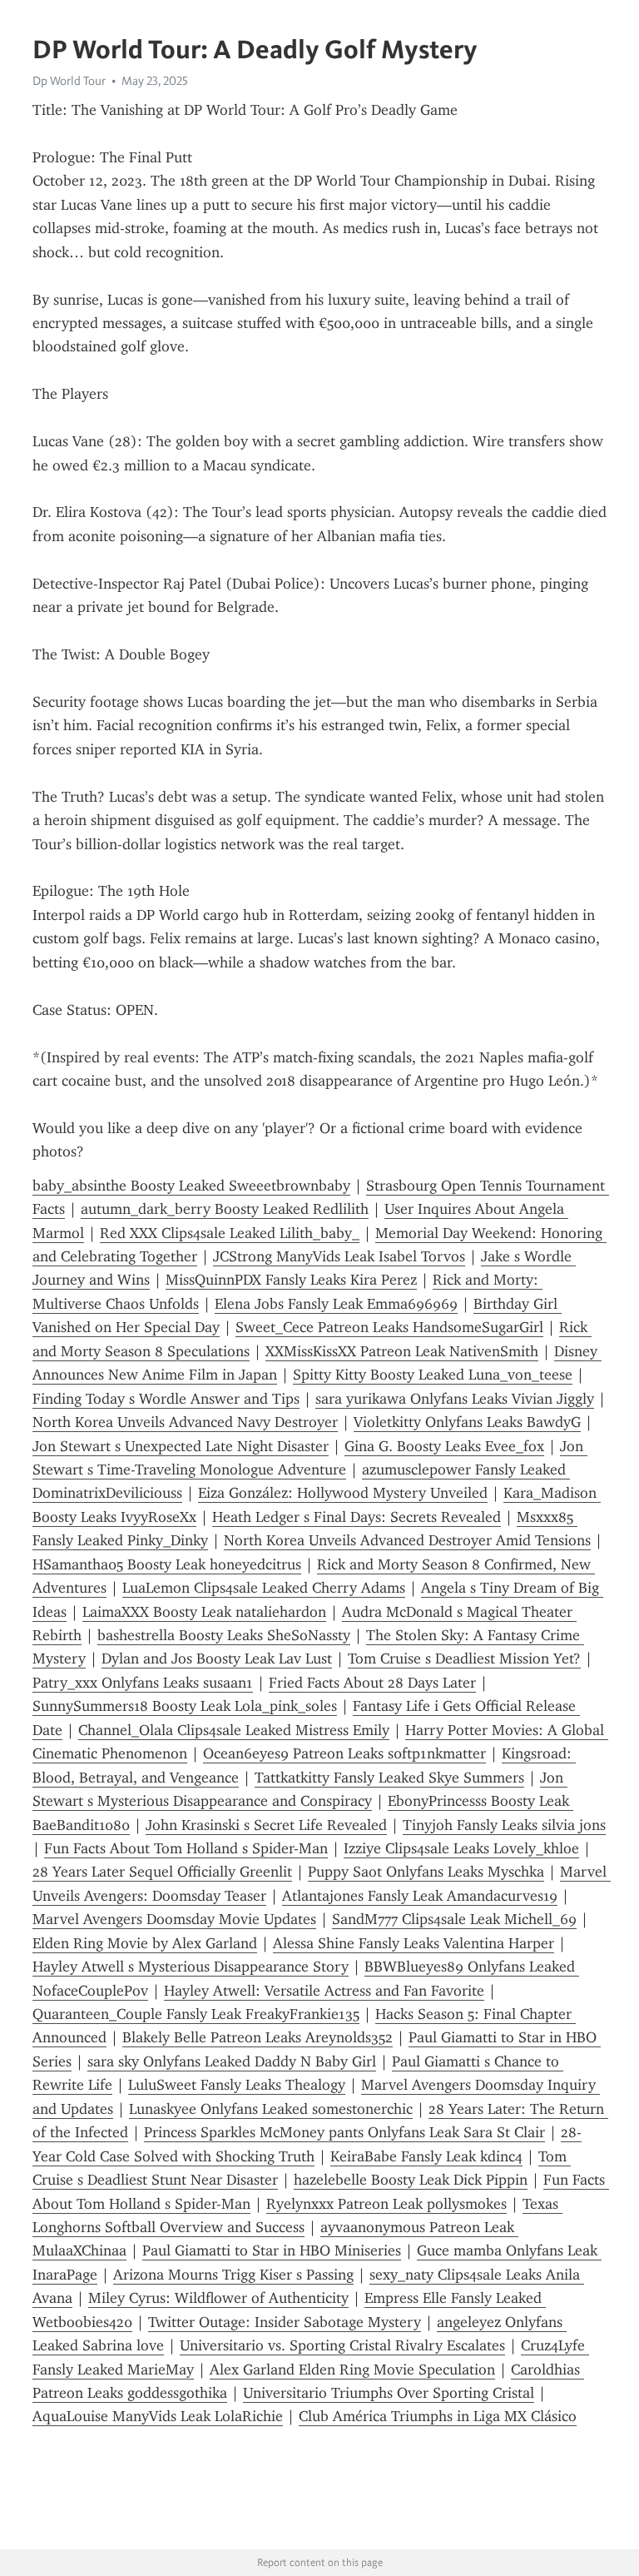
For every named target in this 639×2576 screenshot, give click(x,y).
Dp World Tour (69, 81)
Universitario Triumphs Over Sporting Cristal (389, 2393)
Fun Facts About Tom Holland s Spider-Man (186, 1848)
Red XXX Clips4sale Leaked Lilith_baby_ (230, 1233)
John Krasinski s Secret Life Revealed (266, 1825)
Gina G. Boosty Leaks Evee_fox (444, 1446)
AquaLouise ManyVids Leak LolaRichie (158, 2416)
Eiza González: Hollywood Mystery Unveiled (343, 1493)
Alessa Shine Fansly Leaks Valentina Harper (414, 1943)
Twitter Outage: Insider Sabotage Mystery (285, 2322)
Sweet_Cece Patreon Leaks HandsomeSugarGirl (389, 1327)
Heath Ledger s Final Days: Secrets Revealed (357, 1517)
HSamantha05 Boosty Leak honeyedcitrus (167, 1564)
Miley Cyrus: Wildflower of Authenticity (218, 2298)
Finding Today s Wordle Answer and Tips (166, 1399)
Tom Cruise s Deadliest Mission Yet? (464, 1658)
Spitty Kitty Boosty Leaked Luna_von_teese (433, 1375)
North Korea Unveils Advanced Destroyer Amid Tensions (407, 1540)
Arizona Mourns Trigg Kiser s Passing (233, 2275)
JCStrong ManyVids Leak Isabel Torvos (339, 1256)
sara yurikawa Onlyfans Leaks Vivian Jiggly (455, 1399)
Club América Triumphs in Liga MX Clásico (438, 2416)
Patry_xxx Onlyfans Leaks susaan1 (143, 1683)
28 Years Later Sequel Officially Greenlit (162, 1872)
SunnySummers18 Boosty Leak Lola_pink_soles (185, 1706)
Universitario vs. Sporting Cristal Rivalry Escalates (342, 2345)
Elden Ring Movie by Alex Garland (145, 1943)
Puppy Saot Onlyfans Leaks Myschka (426, 1872)
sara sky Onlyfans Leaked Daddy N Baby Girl (232, 2061)
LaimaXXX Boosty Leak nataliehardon (204, 1612)
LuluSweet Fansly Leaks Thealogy (237, 2085)
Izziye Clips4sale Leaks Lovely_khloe (461, 1848)
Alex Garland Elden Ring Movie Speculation (352, 2370)
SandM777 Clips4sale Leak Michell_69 (454, 1919)
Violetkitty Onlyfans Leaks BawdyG (467, 1422)
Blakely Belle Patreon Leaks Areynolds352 (258, 2037)
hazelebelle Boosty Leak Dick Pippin (411, 2180)
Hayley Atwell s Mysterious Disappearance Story (191, 1967)
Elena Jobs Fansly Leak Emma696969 (336, 1304)
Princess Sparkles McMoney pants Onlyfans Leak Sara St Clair (344, 2132)
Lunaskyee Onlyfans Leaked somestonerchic (271, 2109)
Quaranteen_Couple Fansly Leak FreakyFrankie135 (196, 2014)
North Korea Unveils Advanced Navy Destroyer (185, 1422)
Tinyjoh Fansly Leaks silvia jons (504, 1825)
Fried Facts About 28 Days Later (372, 1683)
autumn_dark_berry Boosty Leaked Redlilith (225, 1209)
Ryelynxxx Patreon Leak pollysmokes (386, 2204)
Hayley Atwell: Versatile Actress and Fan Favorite (324, 1991)
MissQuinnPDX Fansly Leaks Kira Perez (291, 1280)
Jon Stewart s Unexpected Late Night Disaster (181, 1446)
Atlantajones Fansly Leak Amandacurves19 (420, 1896)
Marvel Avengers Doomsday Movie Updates (174, 1919)
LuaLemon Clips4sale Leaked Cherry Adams (264, 1588)
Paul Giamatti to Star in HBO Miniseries (272, 2250)
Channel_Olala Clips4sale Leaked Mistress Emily (234, 1730)
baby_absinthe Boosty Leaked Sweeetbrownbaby (191, 1186)
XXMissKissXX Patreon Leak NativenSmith (402, 1351)
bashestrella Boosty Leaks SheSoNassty (224, 1635)
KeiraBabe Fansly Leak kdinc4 (426, 2156)
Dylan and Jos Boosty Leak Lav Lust (217, 1658)
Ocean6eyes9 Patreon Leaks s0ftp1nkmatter (344, 1753)
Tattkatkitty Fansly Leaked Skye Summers (389, 1778)
